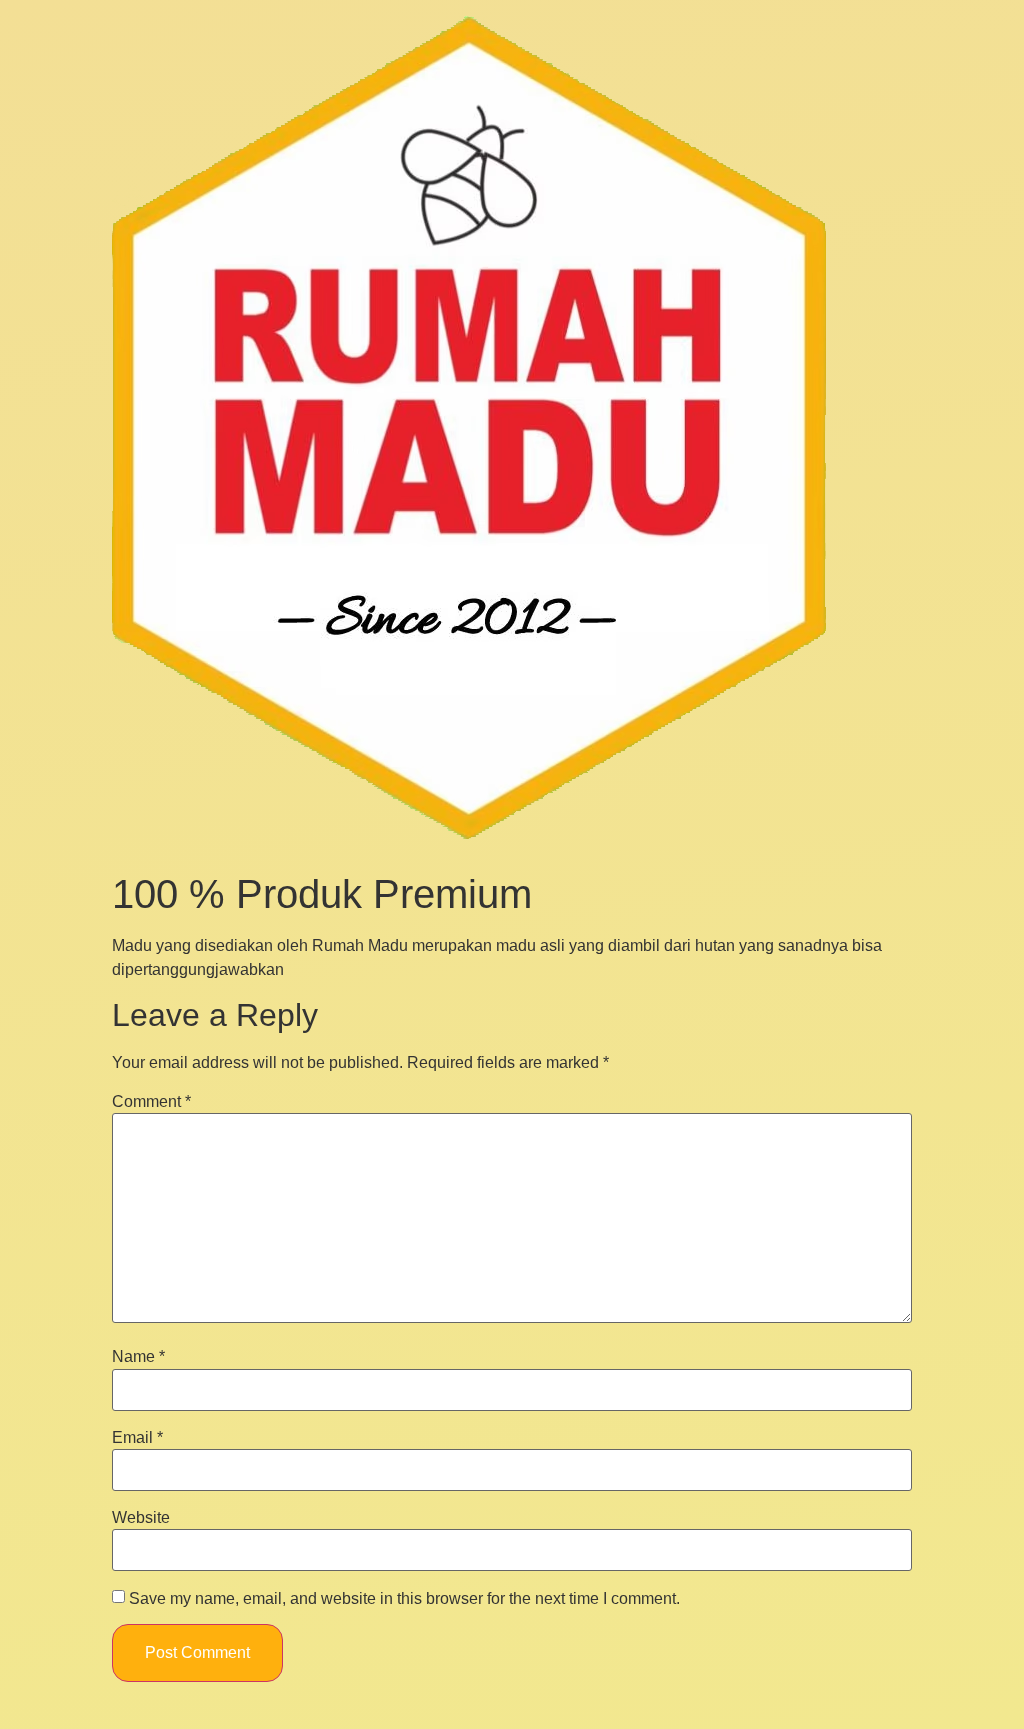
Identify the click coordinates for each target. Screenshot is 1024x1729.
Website (141, 1518)
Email (137, 1438)
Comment (151, 1102)
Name (138, 1357)
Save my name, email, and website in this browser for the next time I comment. (404, 1599)
